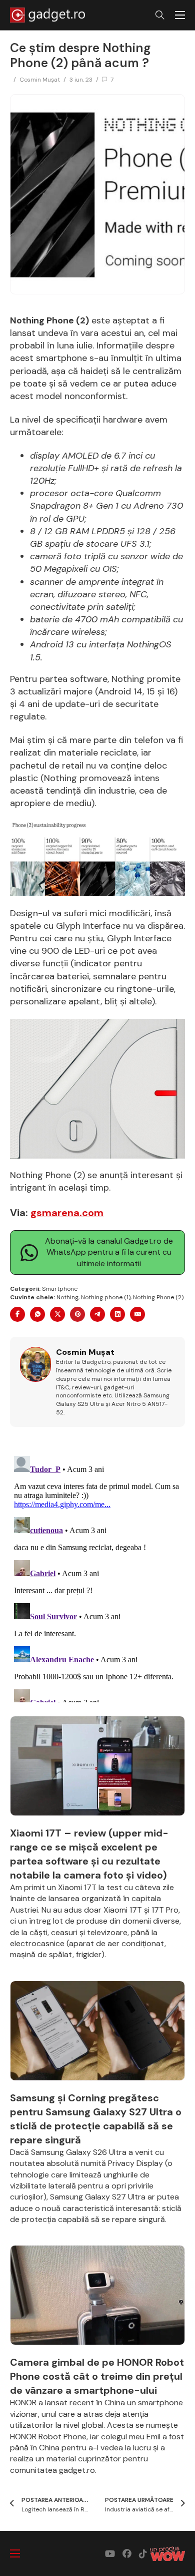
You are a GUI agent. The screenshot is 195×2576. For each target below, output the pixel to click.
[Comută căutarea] (160, 15)
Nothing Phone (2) (158, 1297)
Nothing (67, 1297)
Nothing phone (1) (106, 1297)
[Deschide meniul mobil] (180, 15)
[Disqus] (97, 1577)
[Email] (137, 1314)
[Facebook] (17, 1314)
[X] (57, 1314)
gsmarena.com (67, 1213)
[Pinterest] (77, 1314)
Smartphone (60, 1289)
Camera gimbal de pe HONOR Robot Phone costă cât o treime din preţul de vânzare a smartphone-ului (97, 2376)
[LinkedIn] (117, 1314)
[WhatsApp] (37, 1314)
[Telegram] (97, 1314)
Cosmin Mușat (40, 80)
